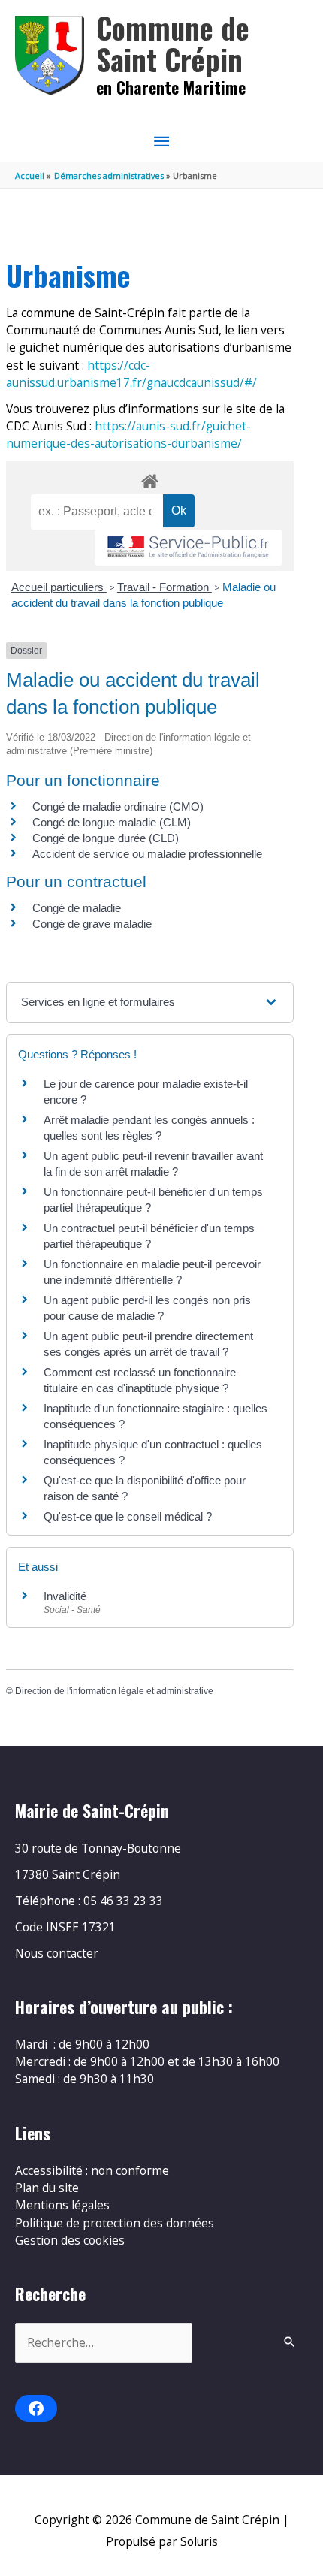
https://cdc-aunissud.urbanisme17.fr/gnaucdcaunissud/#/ (131, 374)
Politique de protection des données (115, 2223)
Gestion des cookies (70, 2240)
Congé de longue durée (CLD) (106, 838)
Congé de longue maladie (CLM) (112, 822)
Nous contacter (57, 1953)
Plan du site (47, 2188)
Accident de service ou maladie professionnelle (147, 854)
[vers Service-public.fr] (189, 548)
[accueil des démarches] (149, 479)
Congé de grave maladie (92, 924)
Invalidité (65, 1596)
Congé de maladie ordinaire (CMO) (118, 806)
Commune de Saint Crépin (173, 43)
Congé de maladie (77, 908)
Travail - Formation (165, 587)
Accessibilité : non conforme (92, 2170)
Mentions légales (62, 2205)
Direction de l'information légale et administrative (114, 1691)
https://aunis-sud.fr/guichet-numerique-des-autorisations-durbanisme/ (128, 435)
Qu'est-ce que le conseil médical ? (128, 1516)
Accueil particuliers (59, 587)
